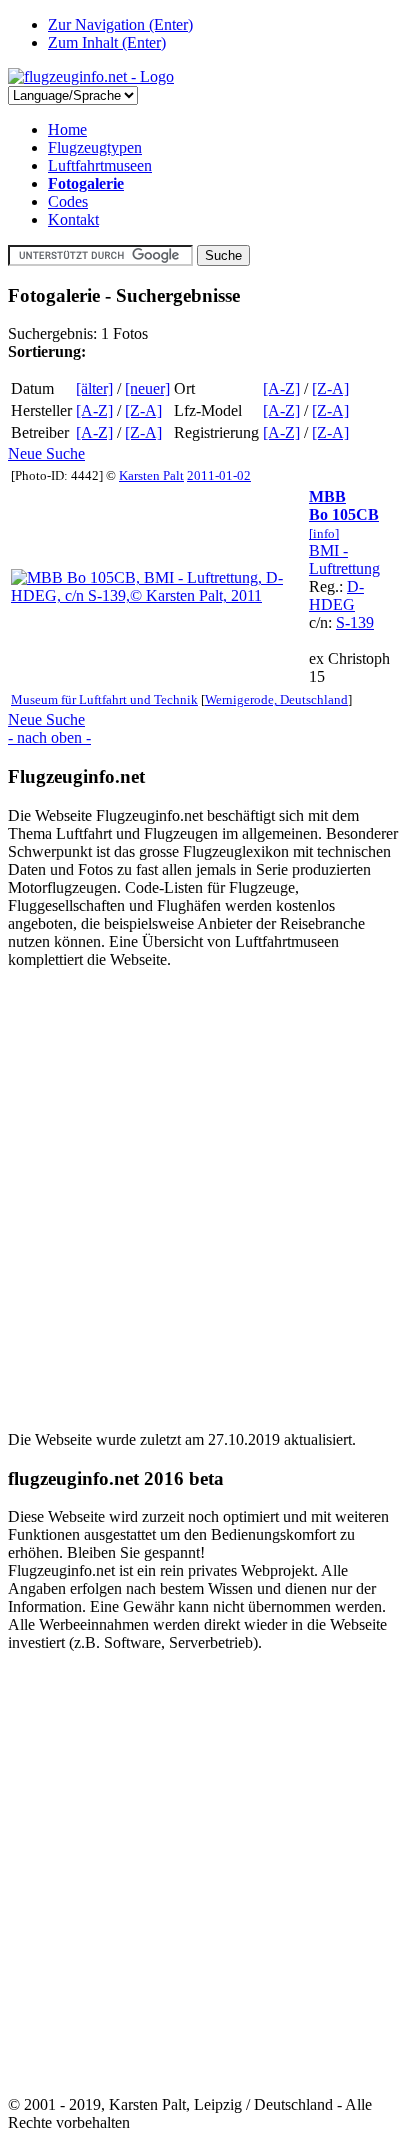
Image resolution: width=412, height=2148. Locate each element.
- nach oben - (49, 737)
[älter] (94, 388)
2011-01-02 (219, 475)
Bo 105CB (344, 514)
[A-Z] (281, 388)
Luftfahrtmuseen (100, 165)
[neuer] (147, 388)
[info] (324, 533)
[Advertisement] (206, 1191)
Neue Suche (46, 453)
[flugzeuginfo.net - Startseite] (91, 76)
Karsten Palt (151, 475)
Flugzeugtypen (95, 147)
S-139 (355, 622)
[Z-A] (330, 388)
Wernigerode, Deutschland (276, 699)
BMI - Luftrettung (344, 559)
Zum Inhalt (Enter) (107, 42)
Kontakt (73, 219)
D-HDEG (336, 595)
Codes (68, 201)
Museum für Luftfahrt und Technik (104, 699)
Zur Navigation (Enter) (120, 24)
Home (67, 129)
